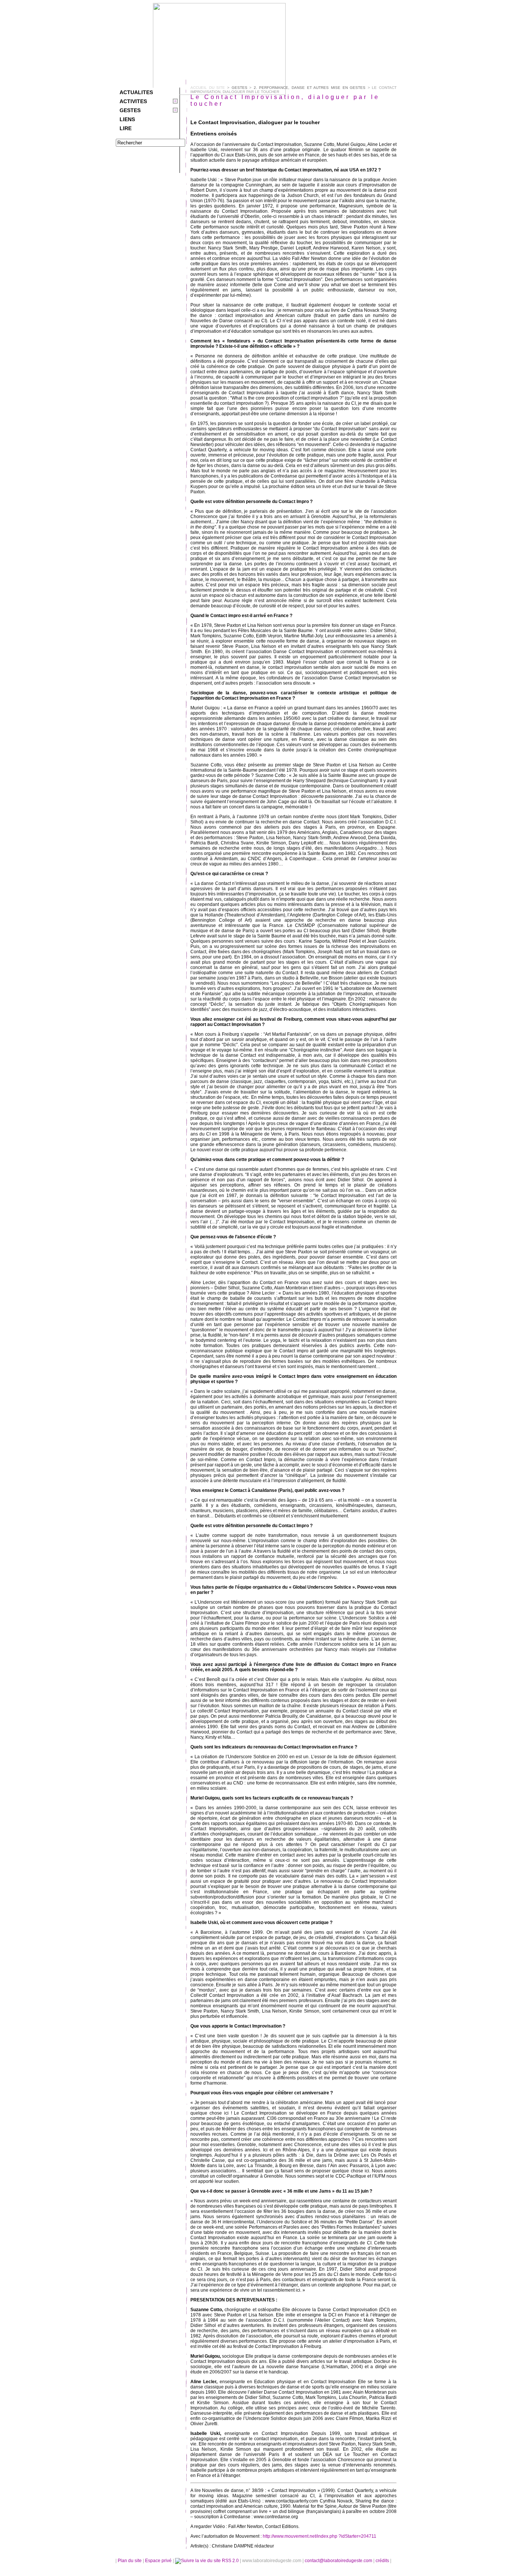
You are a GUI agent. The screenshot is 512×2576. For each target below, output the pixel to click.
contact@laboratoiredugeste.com (339, 2561)
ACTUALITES (136, 92)
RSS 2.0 (230, 2561)
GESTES (130, 110)
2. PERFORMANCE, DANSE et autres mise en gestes (310, 88)
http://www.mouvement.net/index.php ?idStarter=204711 (320, 2536)
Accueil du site (208, 88)
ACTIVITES (133, 101)
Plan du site (130, 2561)
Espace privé (159, 2561)
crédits (383, 2561)
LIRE (126, 128)
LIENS (127, 119)
